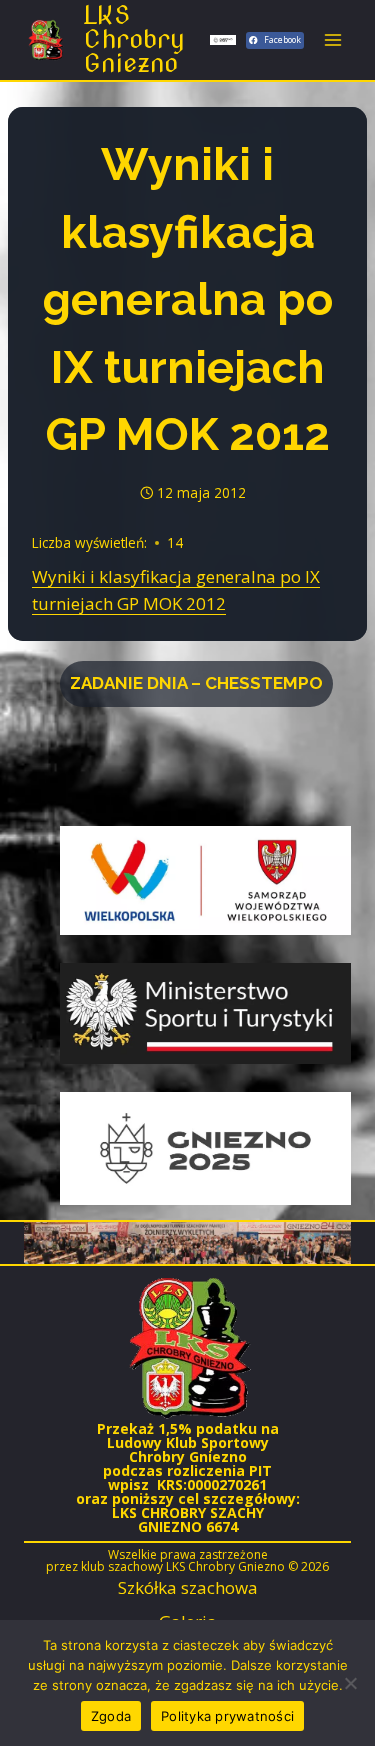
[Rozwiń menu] (332, 39)
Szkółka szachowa (188, 1587)
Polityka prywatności (227, 1716)
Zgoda (111, 1716)
